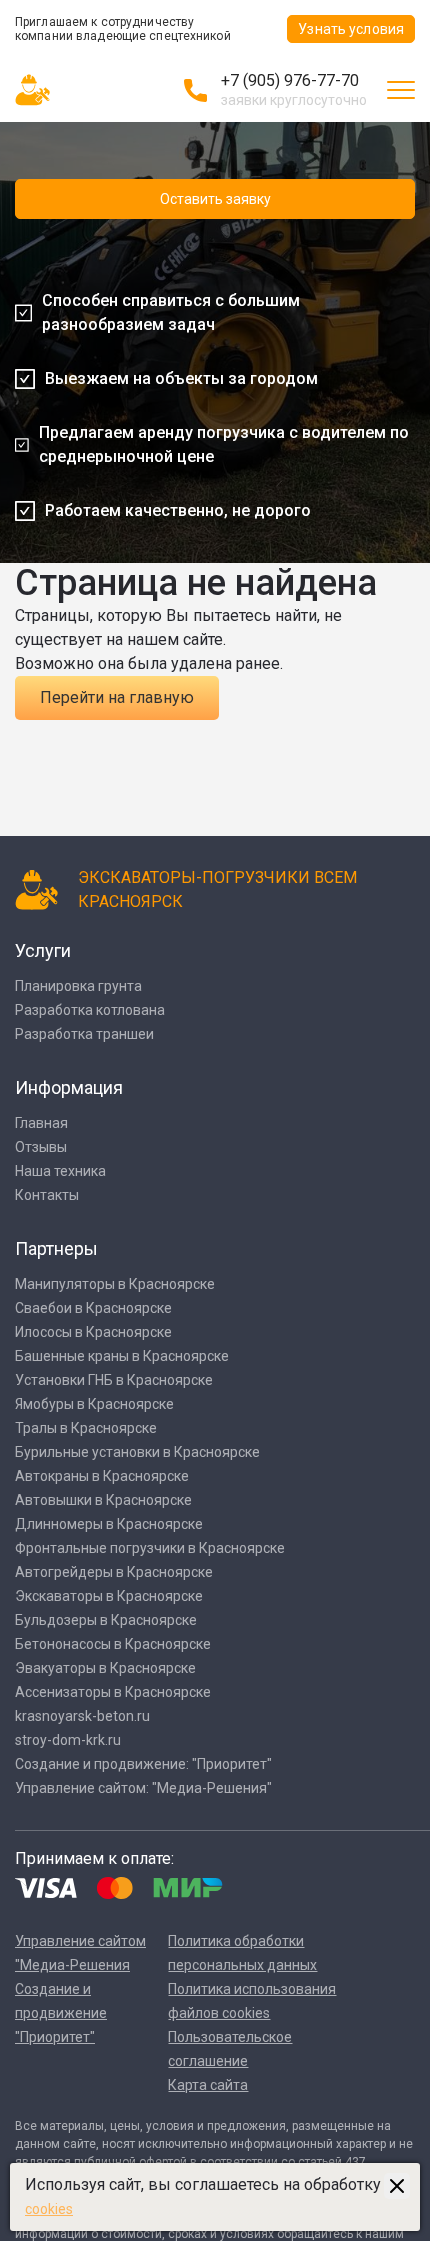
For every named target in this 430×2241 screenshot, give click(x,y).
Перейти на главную (117, 697)
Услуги (43, 950)
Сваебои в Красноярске (93, 1308)
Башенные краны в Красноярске (122, 1356)
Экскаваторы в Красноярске (109, 1596)
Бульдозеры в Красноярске (106, 1620)
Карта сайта (208, 2085)
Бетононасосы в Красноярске (113, 1644)
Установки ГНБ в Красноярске (114, 1380)
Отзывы (41, 1147)
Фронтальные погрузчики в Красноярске (150, 1548)
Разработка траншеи (84, 1034)
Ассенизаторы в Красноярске (113, 1692)
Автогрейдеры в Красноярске (114, 1572)
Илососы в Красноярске (93, 1332)
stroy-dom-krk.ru (68, 1740)
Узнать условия (351, 29)
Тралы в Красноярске (86, 1428)
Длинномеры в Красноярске (109, 1524)
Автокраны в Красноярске (102, 1476)
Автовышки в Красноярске (103, 1500)
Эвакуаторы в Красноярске (105, 1668)
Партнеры (56, 1248)
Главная (41, 1123)
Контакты (47, 1195)
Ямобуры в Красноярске (94, 1404)
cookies (49, 2209)
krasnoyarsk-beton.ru (82, 1716)
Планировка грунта (78, 986)
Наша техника (60, 1171)
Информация (69, 1087)
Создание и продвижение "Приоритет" (61, 2013)
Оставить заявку (215, 199)
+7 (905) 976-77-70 (290, 80)
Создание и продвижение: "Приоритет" (143, 1764)
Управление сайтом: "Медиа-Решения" (143, 1788)
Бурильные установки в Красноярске (137, 1452)
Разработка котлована (90, 1010)
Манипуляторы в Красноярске (115, 1284)
